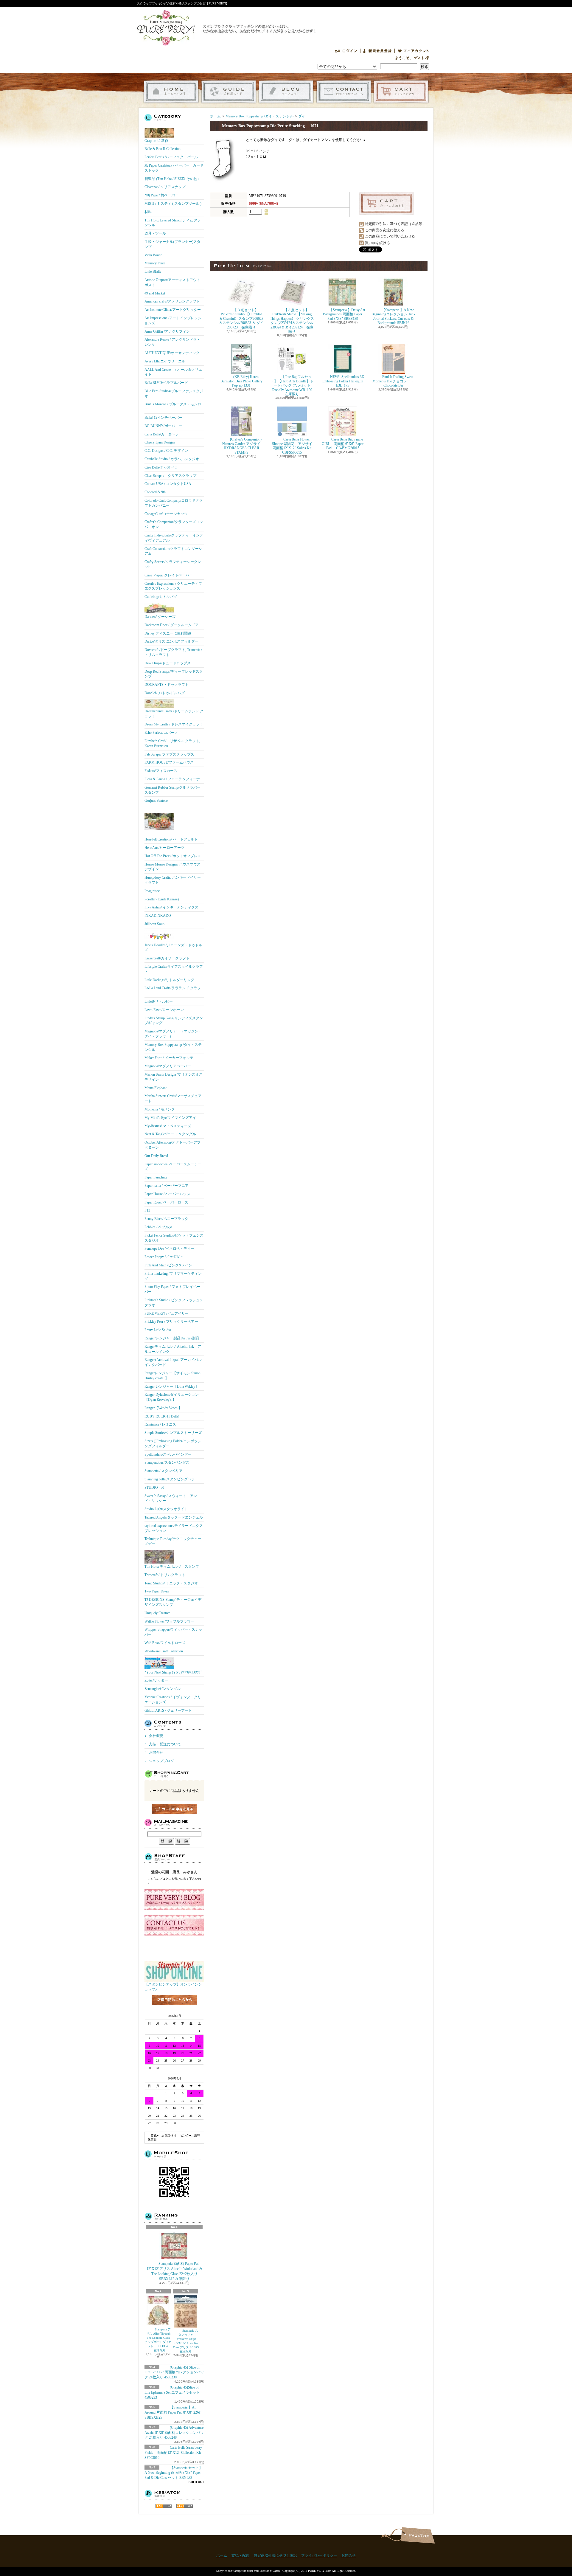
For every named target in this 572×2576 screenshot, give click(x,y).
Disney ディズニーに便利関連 (168, 633)
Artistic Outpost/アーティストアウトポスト (172, 282)
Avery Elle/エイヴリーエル (165, 361)
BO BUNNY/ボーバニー (163, 426)
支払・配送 (240, 2555)
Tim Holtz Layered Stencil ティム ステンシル (173, 223)
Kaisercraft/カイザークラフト (167, 958)
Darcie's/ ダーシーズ (160, 617)
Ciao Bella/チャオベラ (161, 467)
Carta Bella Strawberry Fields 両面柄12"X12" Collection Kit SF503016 (173, 2453)
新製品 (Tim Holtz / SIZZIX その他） (173, 179)
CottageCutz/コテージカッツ (166, 514)
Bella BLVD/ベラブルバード (166, 383)
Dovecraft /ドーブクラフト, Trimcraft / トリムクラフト (173, 652)
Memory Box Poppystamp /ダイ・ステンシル (173, 1047)
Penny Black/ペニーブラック (166, 1219)
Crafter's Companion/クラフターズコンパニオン (174, 524)
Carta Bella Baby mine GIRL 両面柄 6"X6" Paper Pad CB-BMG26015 (343, 444)
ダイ (302, 116)
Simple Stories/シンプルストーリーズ (173, 1433)
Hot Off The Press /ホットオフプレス (173, 856)
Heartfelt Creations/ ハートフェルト (171, 839)
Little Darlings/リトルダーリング (169, 980)
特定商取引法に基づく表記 (275, 2555)
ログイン (346, 51)
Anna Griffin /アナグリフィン (167, 331)
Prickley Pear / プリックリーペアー (171, 1322)
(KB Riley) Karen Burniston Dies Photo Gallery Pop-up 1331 (241, 381)
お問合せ (344, 92)
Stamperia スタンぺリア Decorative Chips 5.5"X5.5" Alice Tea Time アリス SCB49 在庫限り (186, 2341)
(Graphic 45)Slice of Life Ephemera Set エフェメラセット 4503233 (172, 2392)
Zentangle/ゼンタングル (163, 1689)
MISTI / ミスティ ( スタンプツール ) (173, 204)
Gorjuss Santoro (156, 801)
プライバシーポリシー (319, 2555)
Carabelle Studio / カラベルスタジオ (172, 459)
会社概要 (156, 1736)
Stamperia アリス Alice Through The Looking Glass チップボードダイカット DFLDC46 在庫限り (159, 2340)
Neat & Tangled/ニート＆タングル (170, 1134)
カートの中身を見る (174, 1809)
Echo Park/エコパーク (161, 733)
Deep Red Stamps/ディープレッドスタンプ (174, 674)
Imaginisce (152, 891)
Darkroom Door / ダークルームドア (172, 625)
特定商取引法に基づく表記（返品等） (395, 224)
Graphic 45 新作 (156, 141)
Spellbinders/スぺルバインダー (168, 1454)
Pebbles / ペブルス (158, 1227)
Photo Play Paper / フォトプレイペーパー (172, 1289)
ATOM (185, 2506)
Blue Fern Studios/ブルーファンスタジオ (174, 394)
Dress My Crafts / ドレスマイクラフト (174, 724)
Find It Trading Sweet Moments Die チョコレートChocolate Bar (393, 381)
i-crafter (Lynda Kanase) (162, 899)
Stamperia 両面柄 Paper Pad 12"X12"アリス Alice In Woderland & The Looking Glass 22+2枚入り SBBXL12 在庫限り (174, 2271)
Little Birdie (153, 272)
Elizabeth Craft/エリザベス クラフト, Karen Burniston (172, 743)
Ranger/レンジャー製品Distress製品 (172, 1338)
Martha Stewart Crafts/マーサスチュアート (173, 1098)
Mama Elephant (156, 1088)
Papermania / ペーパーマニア (167, 1186)
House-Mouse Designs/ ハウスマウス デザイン (172, 867)
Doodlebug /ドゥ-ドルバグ (165, 693)
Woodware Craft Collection (164, 1651)
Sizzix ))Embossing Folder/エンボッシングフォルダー (173, 1444)
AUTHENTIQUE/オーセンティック (172, 353)
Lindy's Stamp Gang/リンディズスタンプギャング (174, 1021)
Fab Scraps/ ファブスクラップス (169, 754)
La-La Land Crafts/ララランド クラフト (173, 991)
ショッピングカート (401, 92)
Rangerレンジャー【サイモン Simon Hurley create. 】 (172, 1376)
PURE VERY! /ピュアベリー (167, 1313)
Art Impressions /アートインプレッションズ (173, 321)
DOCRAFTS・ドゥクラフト (167, 685)
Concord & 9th (155, 492)
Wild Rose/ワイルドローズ (165, 1643)
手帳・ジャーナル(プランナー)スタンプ (172, 244)
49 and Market (155, 293)
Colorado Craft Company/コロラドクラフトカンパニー (174, 503)
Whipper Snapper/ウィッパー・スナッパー (173, 1632)
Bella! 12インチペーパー (163, 418)
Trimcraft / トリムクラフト (165, 1575)
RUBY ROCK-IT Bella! (162, 1416)
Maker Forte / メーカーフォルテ (169, 1058)
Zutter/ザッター (156, 1680)
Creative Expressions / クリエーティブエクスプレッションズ (173, 586)
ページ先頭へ (418, 2535)
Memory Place (155, 263)
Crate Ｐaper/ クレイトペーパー (169, 575)
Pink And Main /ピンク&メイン (168, 1265)
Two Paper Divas (157, 1591)
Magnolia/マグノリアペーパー (168, 1066)
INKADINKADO (158, 916)
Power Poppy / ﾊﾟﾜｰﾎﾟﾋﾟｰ (164, 1257)
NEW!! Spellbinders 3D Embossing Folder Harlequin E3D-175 (343, 381)
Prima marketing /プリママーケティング (173, 1276)
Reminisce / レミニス (160, 1424)
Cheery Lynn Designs (160, 442)
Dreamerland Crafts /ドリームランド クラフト (174, 714)
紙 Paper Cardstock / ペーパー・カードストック (174, 168)
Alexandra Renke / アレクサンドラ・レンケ (172, 342)
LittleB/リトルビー (159, 1001)
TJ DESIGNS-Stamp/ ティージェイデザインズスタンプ (173, 1602)
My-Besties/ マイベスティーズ (168, 1126)
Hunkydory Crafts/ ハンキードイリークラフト (173, 880)
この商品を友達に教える (385, 230)
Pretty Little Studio (158, 1330)
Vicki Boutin (153, 255)
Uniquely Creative (157, 1613)
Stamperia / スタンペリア (164, 1471)
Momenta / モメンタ (160, 1109)
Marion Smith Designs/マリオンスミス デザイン (174, 1077)
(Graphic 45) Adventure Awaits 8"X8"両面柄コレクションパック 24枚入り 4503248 (174, 2433)
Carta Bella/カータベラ (162, 434)
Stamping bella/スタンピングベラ (170, 1479)
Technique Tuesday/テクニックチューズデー (173, 1541)
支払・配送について (229, 92)
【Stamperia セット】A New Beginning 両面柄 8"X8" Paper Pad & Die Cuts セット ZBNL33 (174, 2473)
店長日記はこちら (174, 2010)
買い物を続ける (377, 243)
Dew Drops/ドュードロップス (168, 663)
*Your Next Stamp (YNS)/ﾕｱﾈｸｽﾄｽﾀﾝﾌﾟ (173, 1672)
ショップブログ (286, 92)
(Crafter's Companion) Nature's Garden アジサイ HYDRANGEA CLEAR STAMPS (242, 446)
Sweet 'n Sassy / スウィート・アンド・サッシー (171, 1498)
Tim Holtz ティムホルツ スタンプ (172, 1567)
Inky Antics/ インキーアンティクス (171, 907)
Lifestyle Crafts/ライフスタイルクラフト (174, 969)
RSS (164, 2506)
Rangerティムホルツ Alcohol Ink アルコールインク (173, 1349)
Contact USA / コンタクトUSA (168, 484)
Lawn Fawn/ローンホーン (164, 1010)
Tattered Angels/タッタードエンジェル (174, 1517)
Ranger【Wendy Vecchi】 (163, 1408)
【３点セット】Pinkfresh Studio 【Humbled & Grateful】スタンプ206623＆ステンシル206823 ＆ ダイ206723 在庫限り (241, 319)
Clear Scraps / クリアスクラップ (170, 476)
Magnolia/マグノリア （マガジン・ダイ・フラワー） (173, 1034)
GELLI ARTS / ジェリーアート (168, 1710)
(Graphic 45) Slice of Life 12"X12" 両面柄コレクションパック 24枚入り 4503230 (174, 2372)
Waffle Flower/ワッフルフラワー (169, 1621)
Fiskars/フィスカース (161, 771)
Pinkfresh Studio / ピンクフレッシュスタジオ (174, 1303)
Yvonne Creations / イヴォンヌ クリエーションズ (173, 1700)
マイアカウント (414, 51)
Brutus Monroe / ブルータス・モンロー (173, 407)
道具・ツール (155, 233)
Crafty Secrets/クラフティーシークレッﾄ (173, 564)
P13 (147, 1210)
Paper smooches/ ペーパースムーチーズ (173, 1167)
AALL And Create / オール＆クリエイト (173, 372)
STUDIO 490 (154, 1488)
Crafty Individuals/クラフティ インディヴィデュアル (174, 538)
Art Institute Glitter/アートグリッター (173, 310)
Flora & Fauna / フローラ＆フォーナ (172, 779)
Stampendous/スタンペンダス (167, 1463)
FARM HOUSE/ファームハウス (169, 762)
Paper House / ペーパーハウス (167, 1194)
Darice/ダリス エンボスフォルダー (171, 641)
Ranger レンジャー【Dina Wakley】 (172, 1387)
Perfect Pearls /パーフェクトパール (171, 157)
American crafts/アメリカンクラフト (172, 301)
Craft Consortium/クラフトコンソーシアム (173, 551)
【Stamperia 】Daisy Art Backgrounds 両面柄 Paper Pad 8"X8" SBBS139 (344, 314)
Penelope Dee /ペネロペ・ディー (169, 1249)
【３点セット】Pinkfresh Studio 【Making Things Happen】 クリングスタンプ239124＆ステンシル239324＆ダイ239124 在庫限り (292, 321)
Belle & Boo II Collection (163, 149)
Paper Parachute (156, 1177)
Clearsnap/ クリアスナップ (165, 187)
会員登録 (377, 51)
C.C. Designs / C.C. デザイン (166, 451)
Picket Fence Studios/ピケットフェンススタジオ (174, 1238)
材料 (148, 212)
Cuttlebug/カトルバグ (161, 597)
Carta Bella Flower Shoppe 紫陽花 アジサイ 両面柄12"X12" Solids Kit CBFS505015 (295, 446)
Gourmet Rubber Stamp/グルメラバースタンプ (172, 790)
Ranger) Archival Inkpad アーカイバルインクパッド (173, 1362)
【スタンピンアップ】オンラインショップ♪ (173, 1987)
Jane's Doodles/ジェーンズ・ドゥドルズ (173, 948)
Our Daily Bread (156, 1156)
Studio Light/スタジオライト (166, 1509)
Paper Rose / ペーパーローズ (166, 1202)
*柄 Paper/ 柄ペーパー (161, 195)
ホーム (171, 92)
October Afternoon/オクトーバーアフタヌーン (172, 1145)
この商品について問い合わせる (390, 236)
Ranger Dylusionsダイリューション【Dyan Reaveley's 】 (172, 1397)
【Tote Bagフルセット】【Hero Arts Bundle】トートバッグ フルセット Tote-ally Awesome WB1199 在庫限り (292, 385)
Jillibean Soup (154, 924)
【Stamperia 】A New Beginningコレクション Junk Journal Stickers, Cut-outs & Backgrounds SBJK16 (393, 316)
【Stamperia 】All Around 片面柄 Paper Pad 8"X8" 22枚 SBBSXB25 (172, 2412)
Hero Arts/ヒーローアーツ (164, 848)
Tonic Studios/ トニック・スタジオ (171, 1583)
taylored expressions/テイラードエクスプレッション (174, 1528)
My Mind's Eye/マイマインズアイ (170, 1118)
